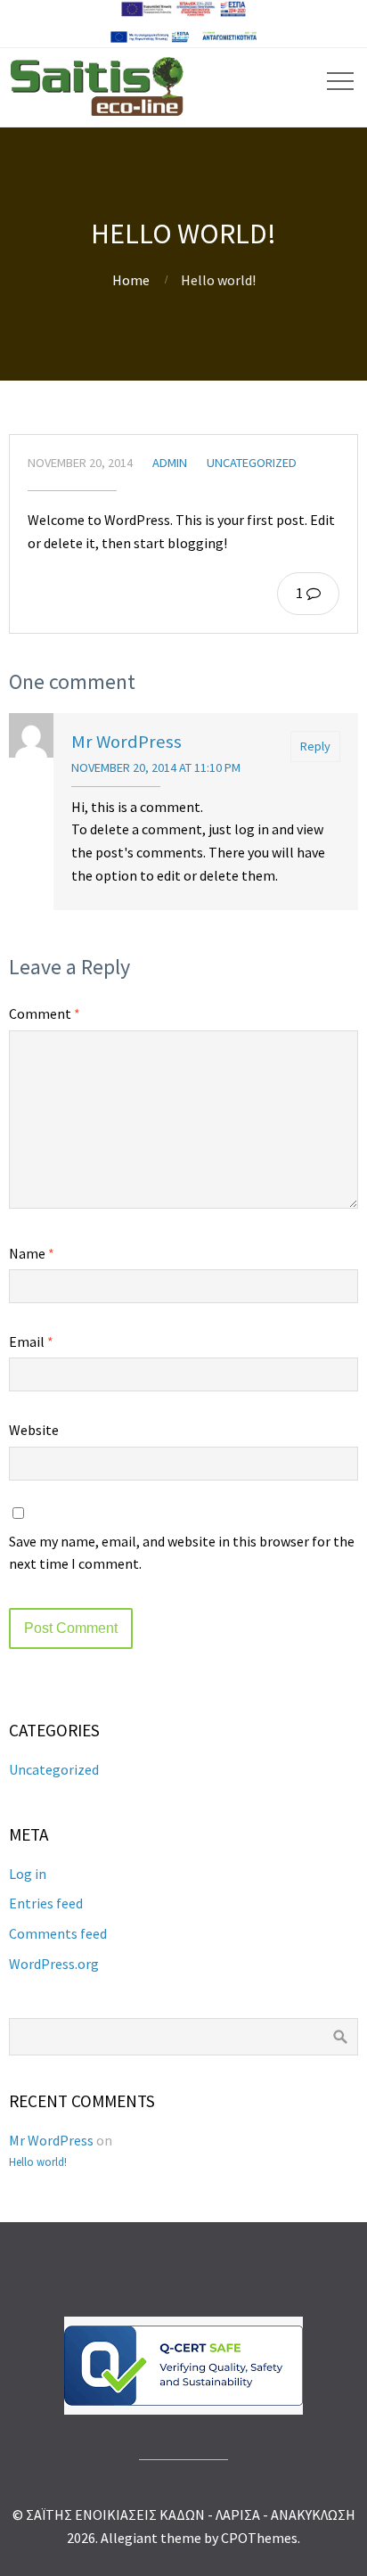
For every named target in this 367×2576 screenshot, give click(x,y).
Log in (28, 1874)
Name (32, 1253)
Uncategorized (252, 463)
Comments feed (58, 1933)
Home (131, 280)
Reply (315, 746)
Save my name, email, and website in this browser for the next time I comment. (182, 1553)
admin (170, 463)
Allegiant (129, 2538)
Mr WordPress (126, 742)
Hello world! (38, 2162)
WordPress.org (54, 1964)
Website (34, 1430)
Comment (45, 1013)
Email (31, 1341)
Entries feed (46, 1903)
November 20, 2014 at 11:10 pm (156, 767)
